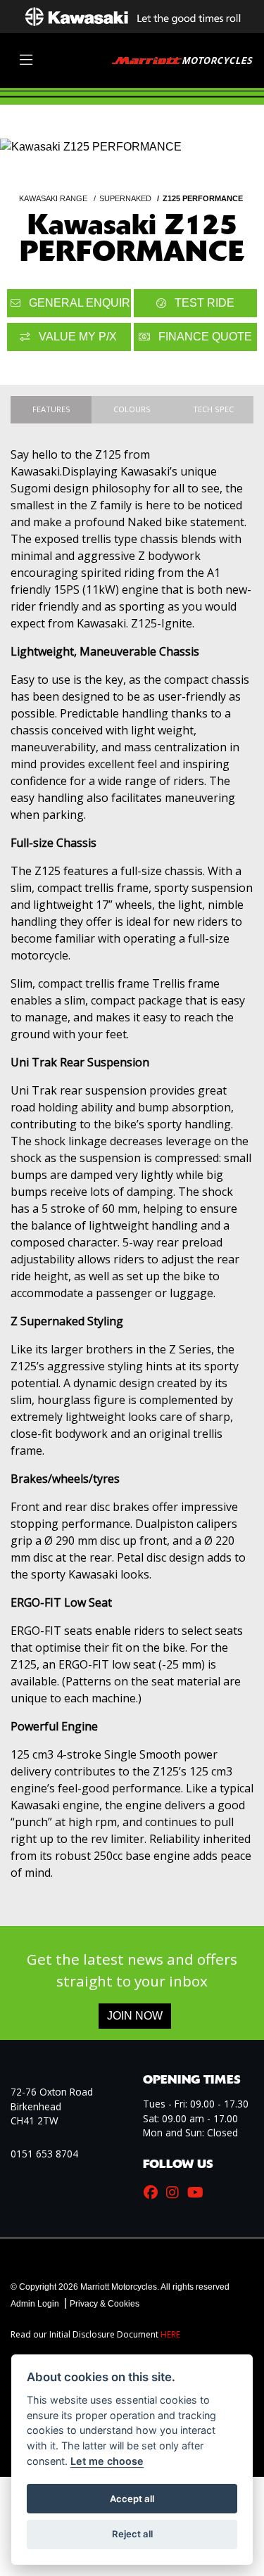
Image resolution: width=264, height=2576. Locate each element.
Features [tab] (51, 409)
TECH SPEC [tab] (213, 409)
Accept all (132, 2499)
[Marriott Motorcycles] (182, 59)
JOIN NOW (135, 2016)
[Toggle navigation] (26, 60)
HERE (170, 2334)
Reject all (132, 2534)
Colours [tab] (132, 409)
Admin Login (35, 2304)
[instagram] (176, 2193)
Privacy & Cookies (105, 2304)
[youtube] (199, 2193)
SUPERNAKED (125, 198)
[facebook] (154, 2193)
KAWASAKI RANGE (53, 198)
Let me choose (107, 2461)
